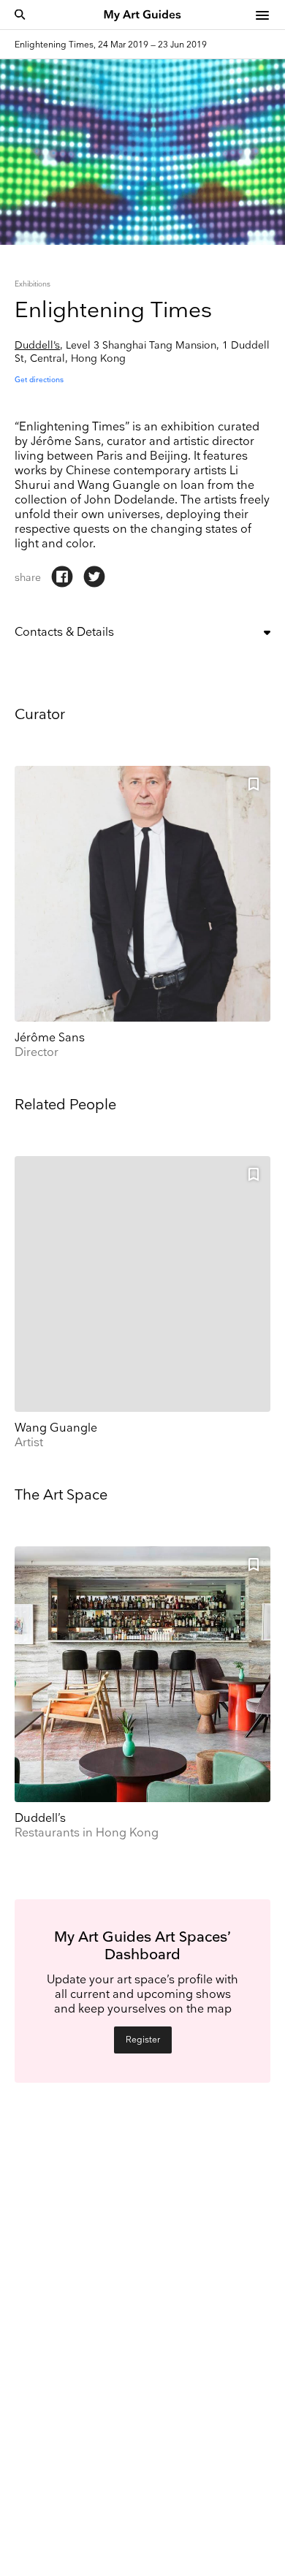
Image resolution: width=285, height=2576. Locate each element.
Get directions (39, 380)
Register (143, 2040)
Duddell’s (37, 345)
